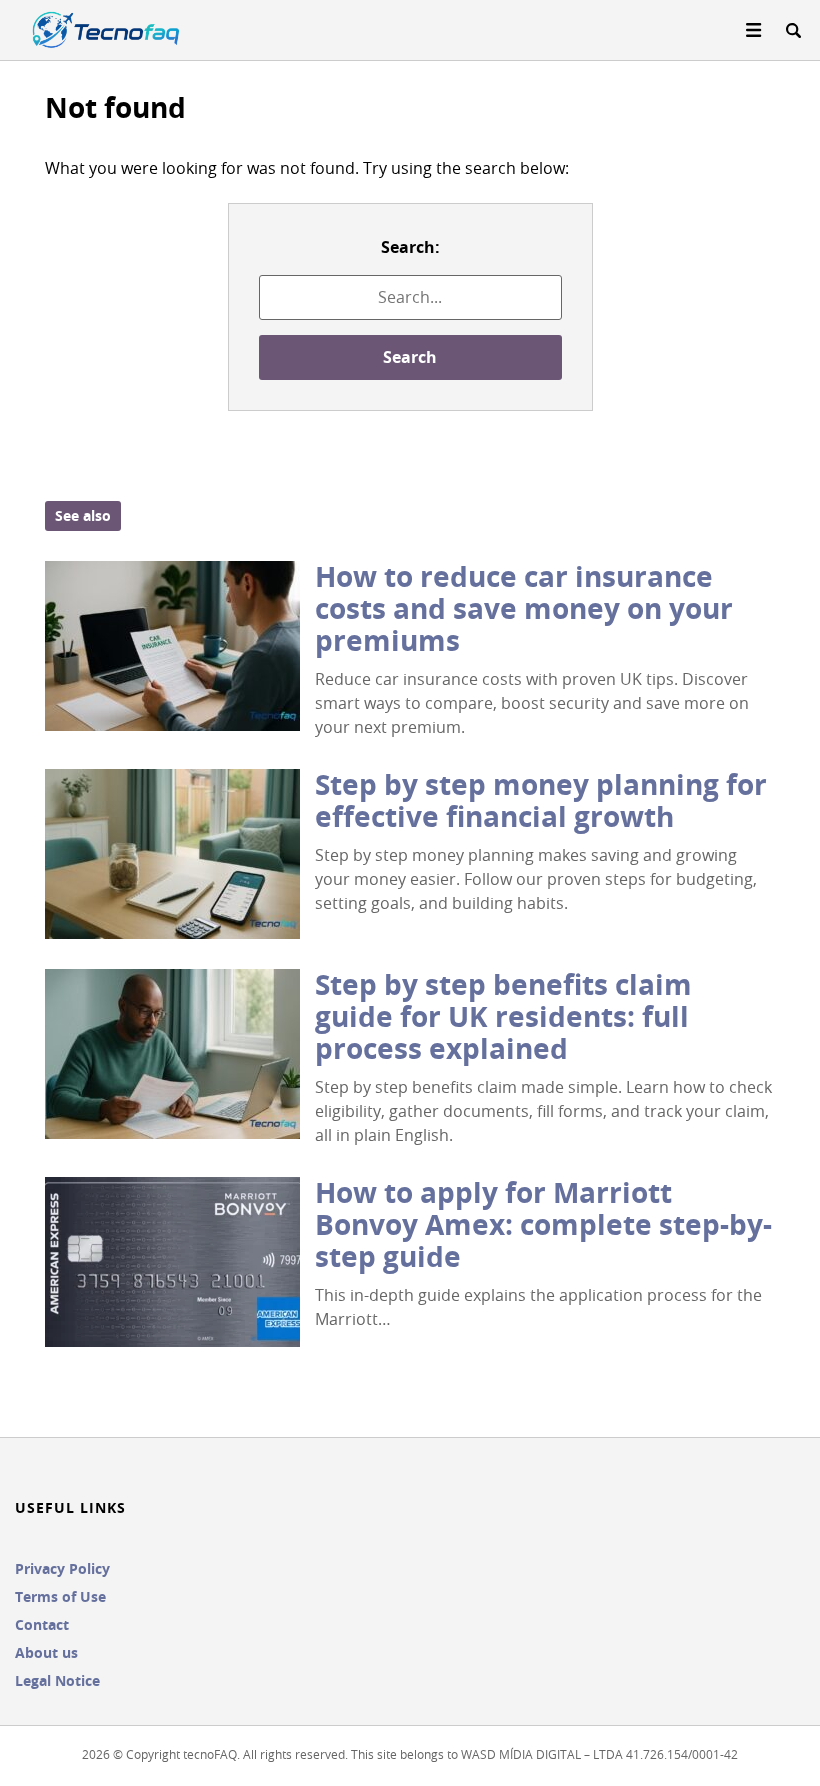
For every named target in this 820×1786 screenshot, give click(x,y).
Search (410, 357)
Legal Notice (57, 1680)
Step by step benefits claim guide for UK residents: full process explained (503, 1016)
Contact (42, 1624)
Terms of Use (60, 1596)
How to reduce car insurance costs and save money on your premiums (524, 608)
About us (46, 1652)
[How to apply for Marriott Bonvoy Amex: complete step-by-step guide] (172, 1262)
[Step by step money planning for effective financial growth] (172, 854)
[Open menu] (754, 30)
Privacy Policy (62, 1568)
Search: (410, 247)
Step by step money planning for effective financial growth (541, 800)
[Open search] (793, 30)
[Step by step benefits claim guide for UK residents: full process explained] (172, 1054)
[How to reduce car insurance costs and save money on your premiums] (172, 646)
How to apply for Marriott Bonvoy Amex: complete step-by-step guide (543, 1224)
